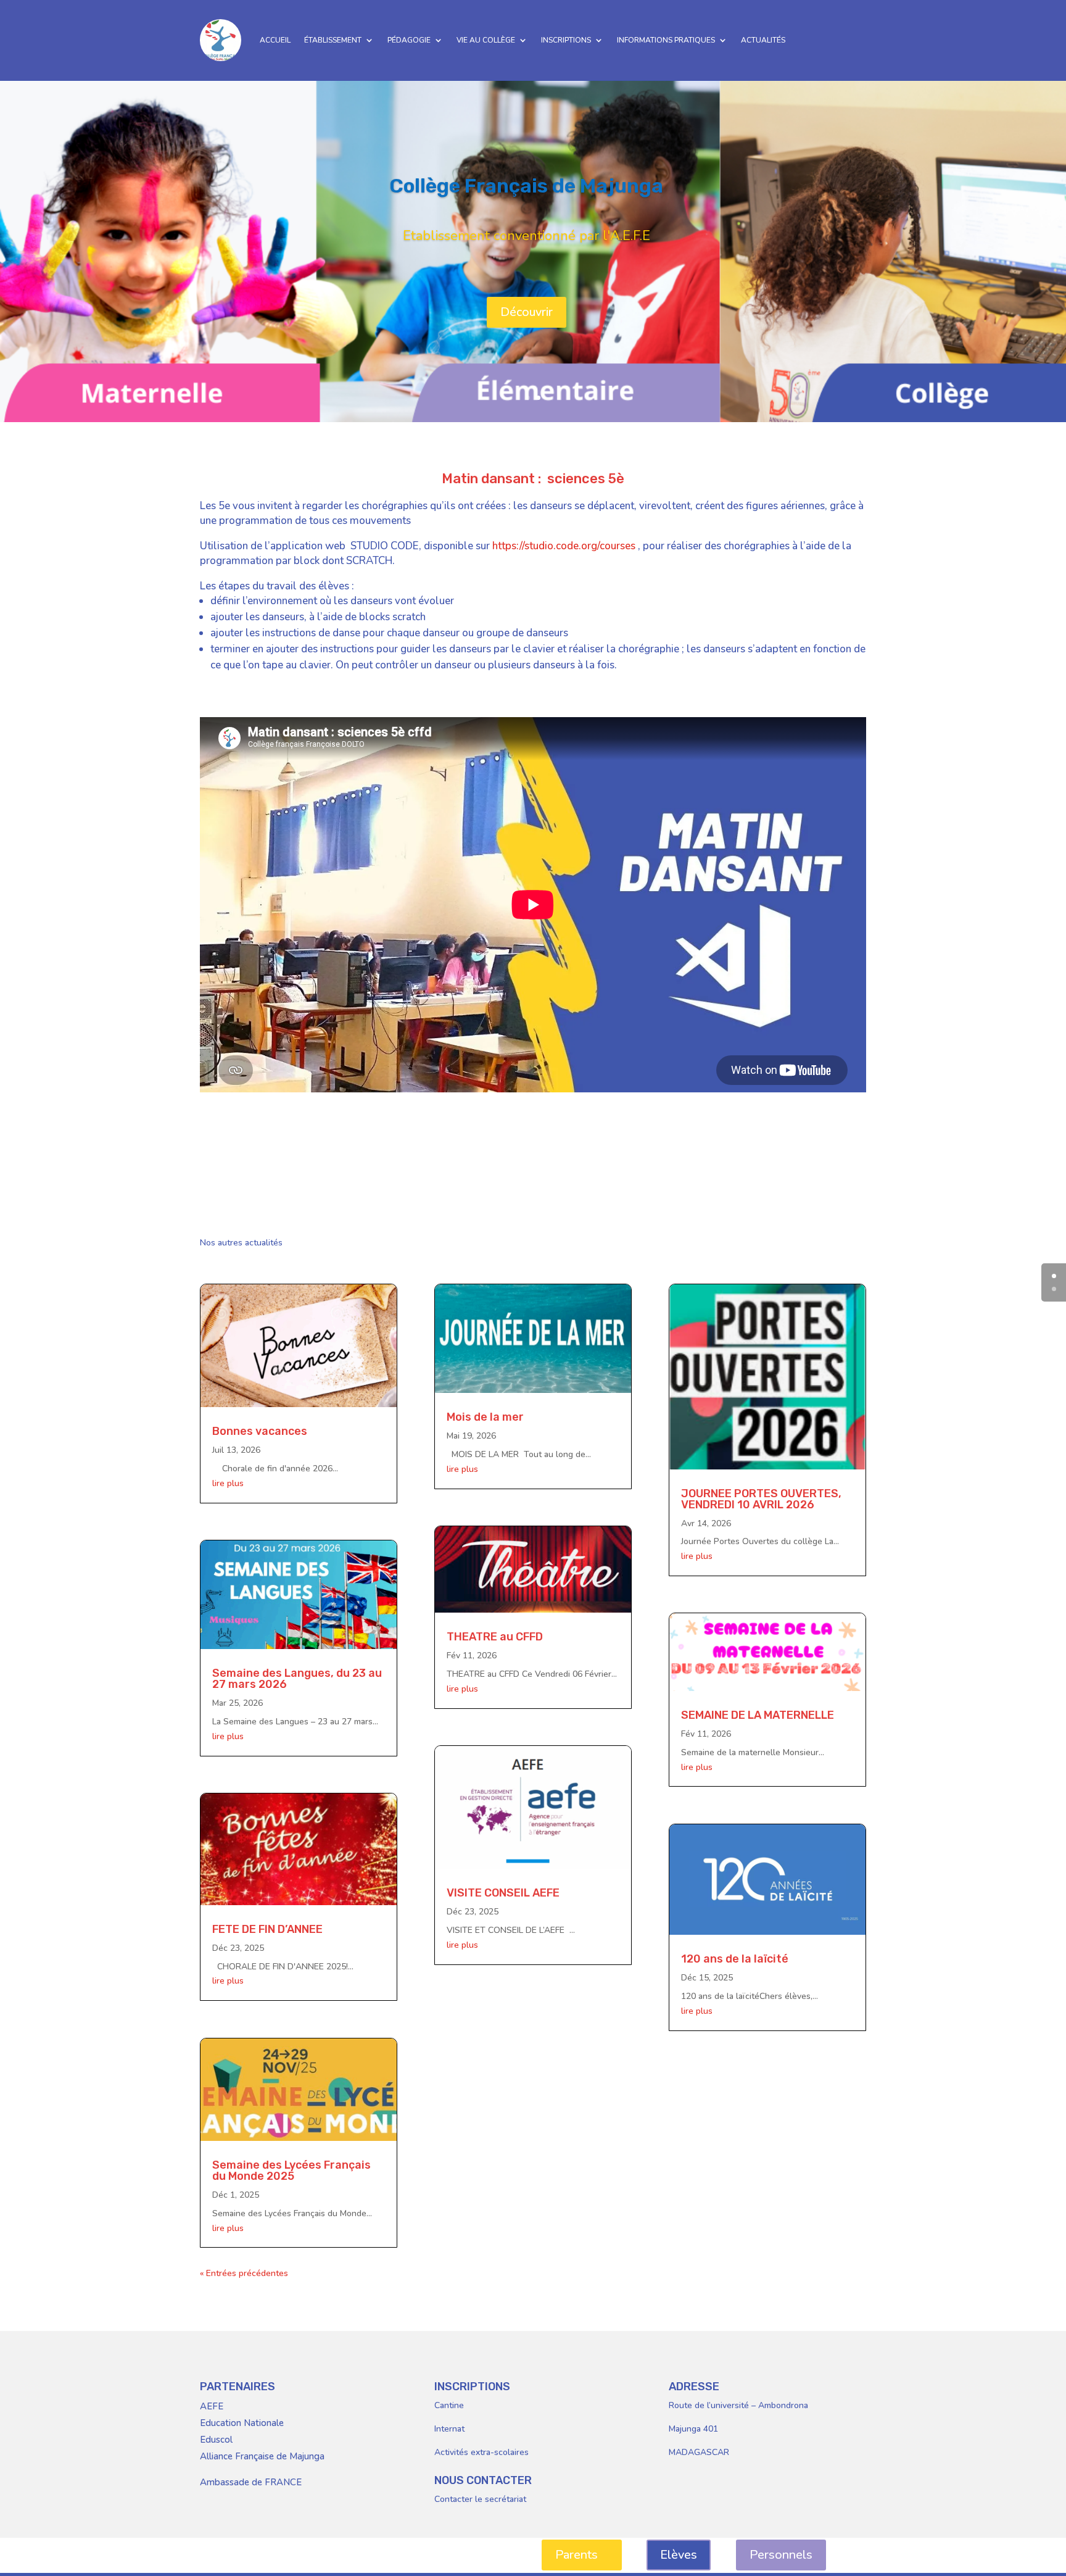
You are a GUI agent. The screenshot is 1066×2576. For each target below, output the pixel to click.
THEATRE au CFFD (495, 1637)
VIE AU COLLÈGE (486, 40)
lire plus (228, 1483)
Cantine (449, 2405)
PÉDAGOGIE (409, 40)
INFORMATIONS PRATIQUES (666, 40)
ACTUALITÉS (763, 40)
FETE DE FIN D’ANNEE (267, 1929)
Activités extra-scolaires (481, 2452)
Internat (449, 2429)
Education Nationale (242, 2423)
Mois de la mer (485, 1417)
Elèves (679, 2555)
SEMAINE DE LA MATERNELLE (758, 1715)
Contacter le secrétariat (480, 2499)
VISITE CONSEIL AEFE (503, 1893)
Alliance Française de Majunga (262, 2456)
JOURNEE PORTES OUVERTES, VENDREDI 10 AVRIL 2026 (761, 1499)
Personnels (781, 2555)
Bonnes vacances (260, 1431)
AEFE (212, 2406)
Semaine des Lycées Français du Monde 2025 (291, 2171)
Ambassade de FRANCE (251, 2482)
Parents (576, 2555)
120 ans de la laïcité (735, 1959)
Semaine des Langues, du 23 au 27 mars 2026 (297, 1679)
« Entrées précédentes (244, 2273)
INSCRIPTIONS (566, 40)
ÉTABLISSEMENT (333, 40)
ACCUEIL (275, 40)
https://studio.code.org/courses (564, 546)
